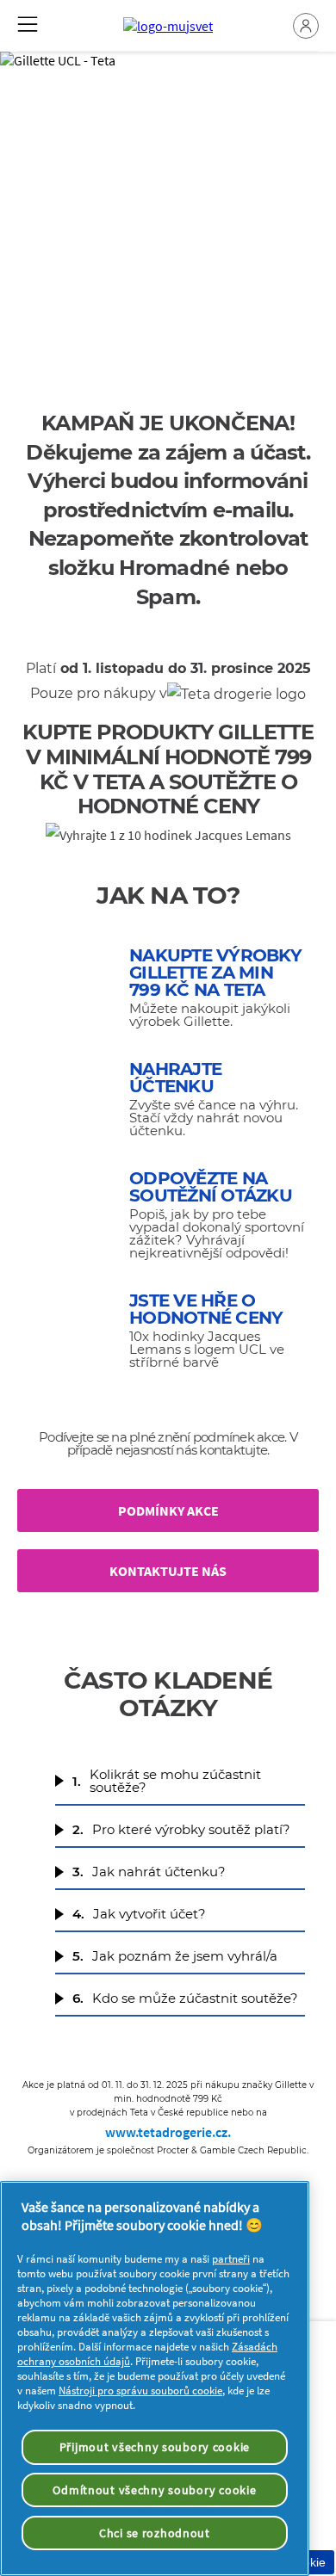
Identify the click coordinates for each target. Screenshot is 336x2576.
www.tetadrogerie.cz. (168, 2132)
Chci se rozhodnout (155, 2533)
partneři (231, 2259)
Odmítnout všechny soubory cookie (154, 2490)
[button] (306, 26)
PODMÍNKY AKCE (168, 1510)
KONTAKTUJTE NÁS (168, 1571)
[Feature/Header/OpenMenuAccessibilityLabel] (28, 24)
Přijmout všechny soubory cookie (155, 2447)
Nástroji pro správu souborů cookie (140, 2391)
